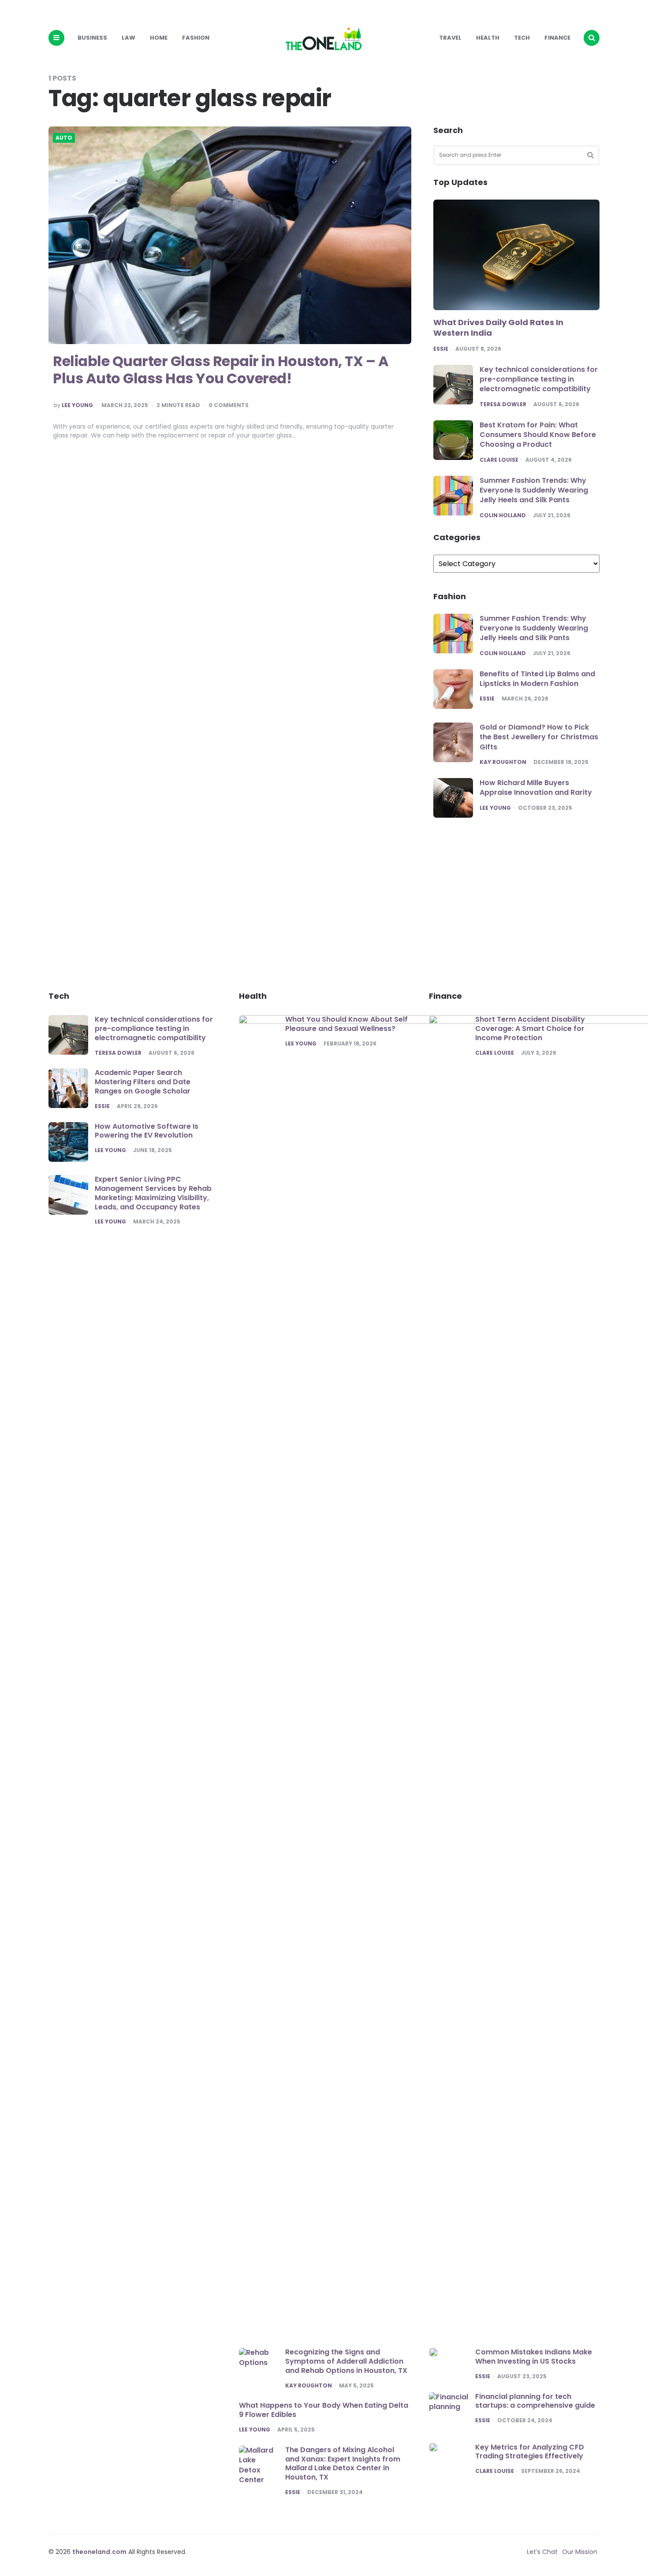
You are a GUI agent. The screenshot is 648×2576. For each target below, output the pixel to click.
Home (159, 38)
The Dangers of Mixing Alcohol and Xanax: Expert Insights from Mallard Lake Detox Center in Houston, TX (343, 2463)
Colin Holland (503, 515)
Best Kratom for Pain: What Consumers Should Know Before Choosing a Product (538, 435)
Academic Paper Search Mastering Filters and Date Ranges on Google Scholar (143, 1082)
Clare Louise (499, 460)
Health (488, 38)
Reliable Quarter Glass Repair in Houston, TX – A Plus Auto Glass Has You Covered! (221, 369)
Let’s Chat (542, 2552)
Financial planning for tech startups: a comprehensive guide (535, 2401)
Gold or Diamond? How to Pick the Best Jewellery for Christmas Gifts (539, 737)
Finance (557, 38)
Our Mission (580, 2552)
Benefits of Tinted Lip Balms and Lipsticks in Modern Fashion (537, 679)
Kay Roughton (503, 762)
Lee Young (77, 405)
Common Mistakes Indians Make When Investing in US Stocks (534, 2357)
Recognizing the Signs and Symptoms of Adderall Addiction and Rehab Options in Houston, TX (346, 2361)
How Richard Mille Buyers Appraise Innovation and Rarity (536, 788)
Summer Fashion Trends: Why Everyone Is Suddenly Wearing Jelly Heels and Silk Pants (534, 490)
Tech (522, 38)
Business (92, 38)
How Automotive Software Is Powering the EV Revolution (147, 1131)
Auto (64, 138)
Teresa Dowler (503, 404)
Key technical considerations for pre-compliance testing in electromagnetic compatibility (539, 379)
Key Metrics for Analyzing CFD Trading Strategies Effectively (530, 2452)
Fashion (196, 38)
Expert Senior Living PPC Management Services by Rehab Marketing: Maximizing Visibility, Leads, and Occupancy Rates (153, 1193)
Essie (441, 349)
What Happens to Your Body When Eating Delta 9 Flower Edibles (324, 2410)
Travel (450, 38)
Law (128, 38)
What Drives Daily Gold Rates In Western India (498, 328)
